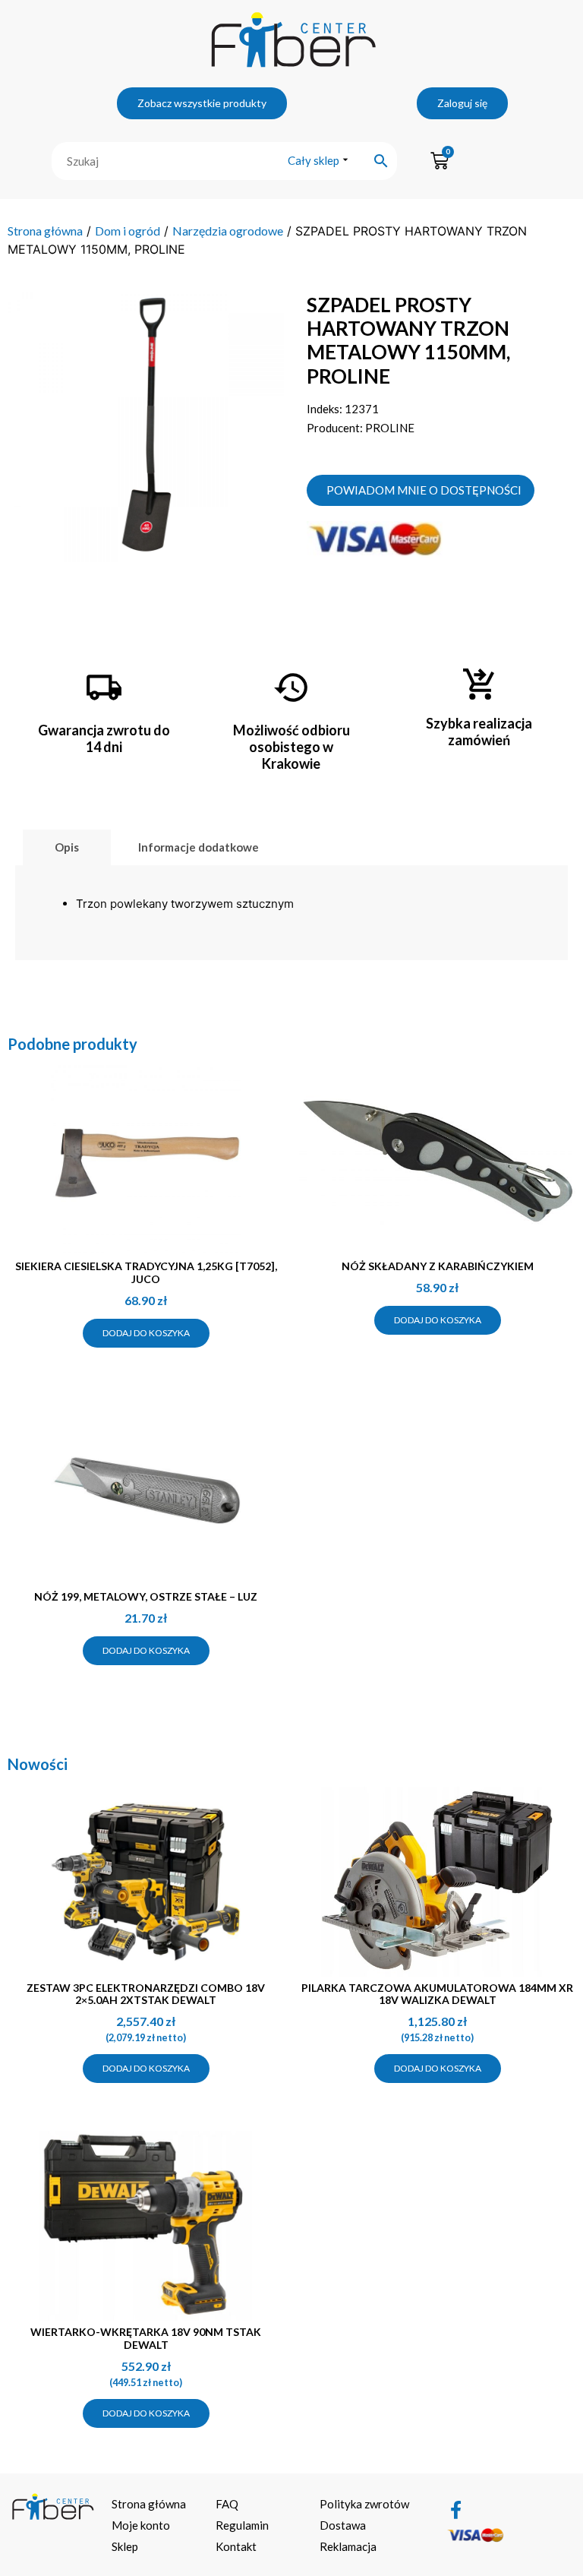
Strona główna (45, 231)
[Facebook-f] (455, 2510)
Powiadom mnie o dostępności (424, 490)
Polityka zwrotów (364, 2504)
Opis (67, 847)
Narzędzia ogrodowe (228, 231)
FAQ (227, 2504)
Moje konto (141, 2525)
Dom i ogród (128, 231)
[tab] (67, 847)
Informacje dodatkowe (199, 847)
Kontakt (236, 2546)
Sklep (125, 2546)
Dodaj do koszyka (146, 1333)
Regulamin (242, 2525)
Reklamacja (348, 2546)
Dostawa (343, 2525)
